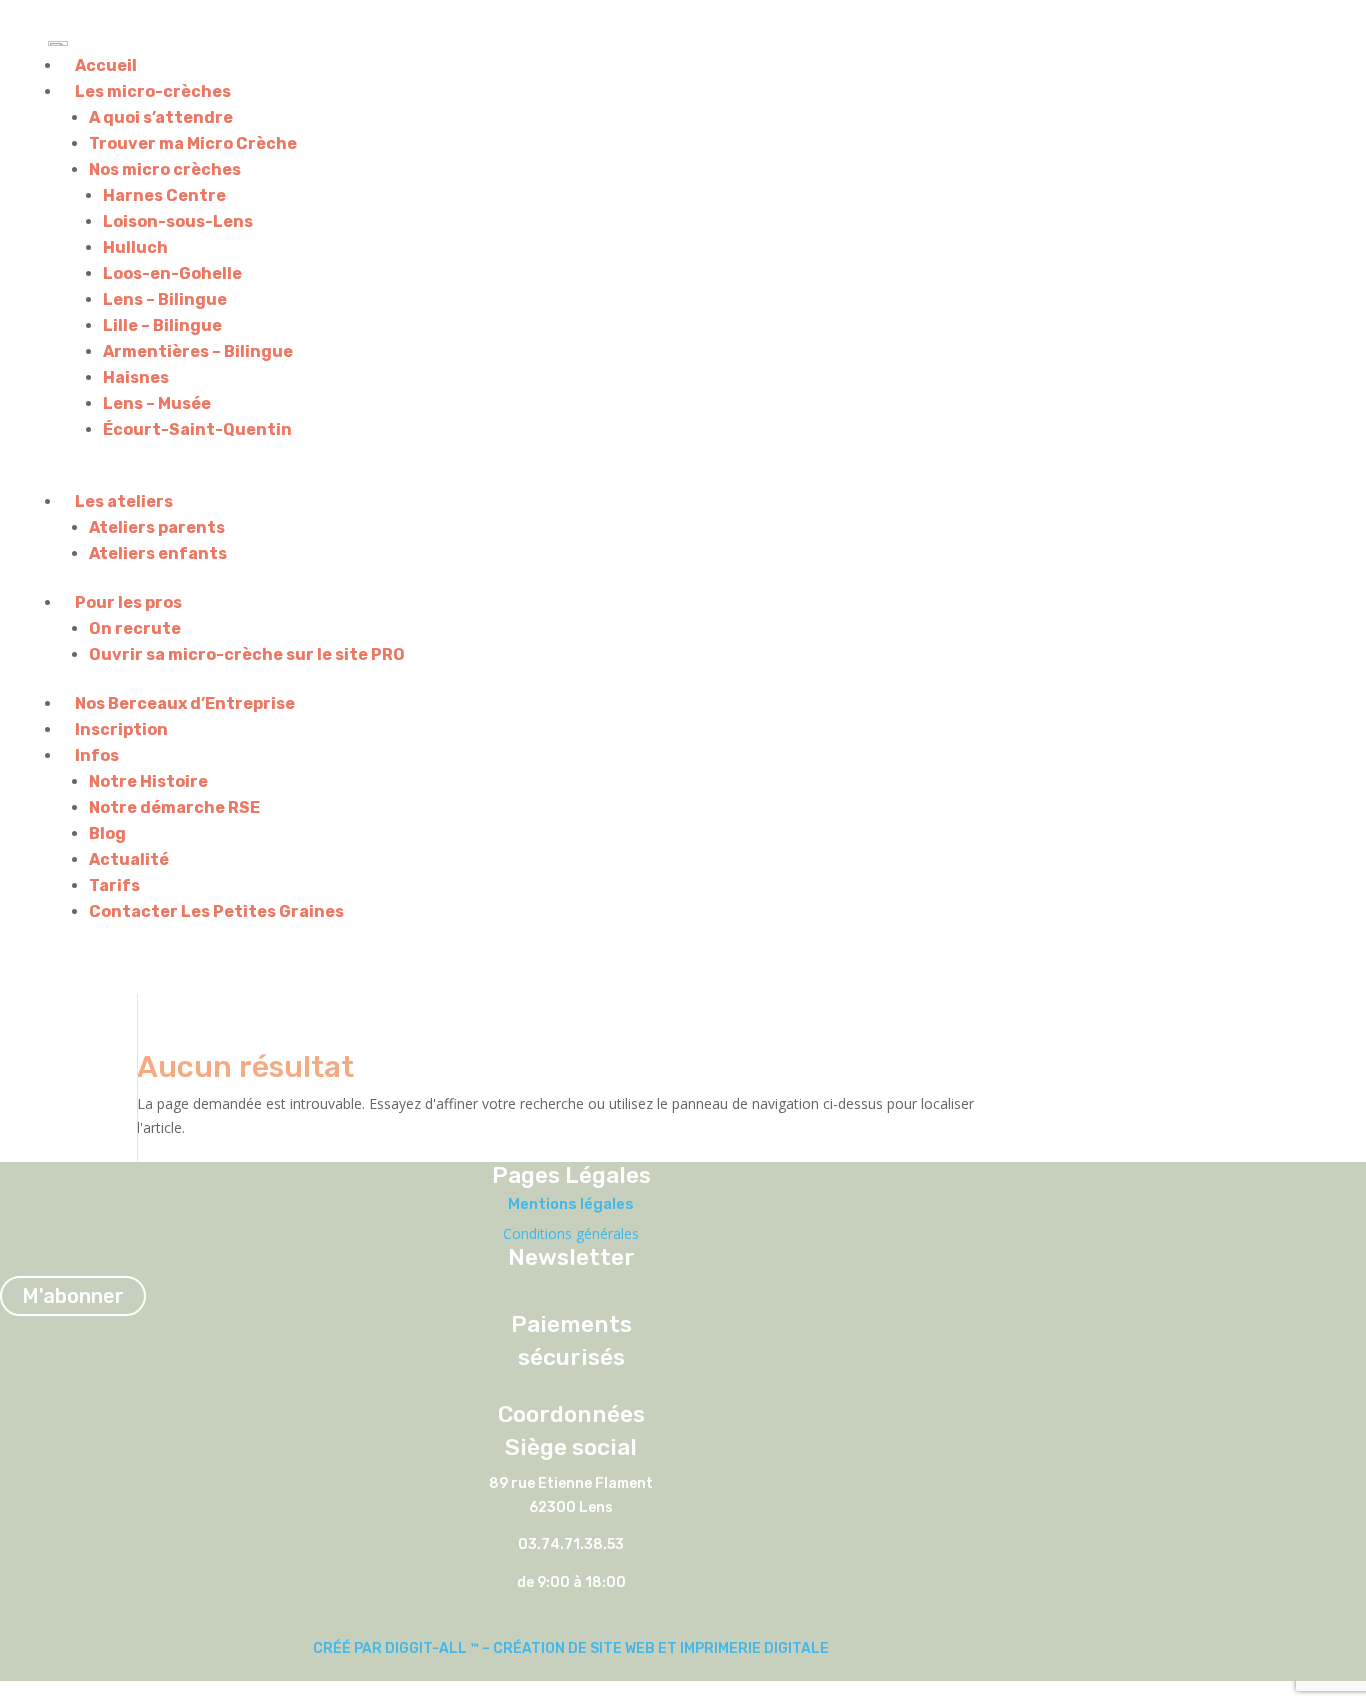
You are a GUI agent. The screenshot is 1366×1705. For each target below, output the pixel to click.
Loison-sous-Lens (178, 221)
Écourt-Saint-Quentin (197, 429)
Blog (107, 833)
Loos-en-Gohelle (172, 273)
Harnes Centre (164, 195)
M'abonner (73, 1296)
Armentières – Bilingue (198, 351)
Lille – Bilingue (162, 325)
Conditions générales (571, 1233)
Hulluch (135, 247)
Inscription (121, 729)
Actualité (129, 859)
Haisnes (136, 377)
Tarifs (114, 885)
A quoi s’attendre (161, 117)
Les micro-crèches (153, 91)
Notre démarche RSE (174, 807)
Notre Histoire (148, 781)
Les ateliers (124, 501)
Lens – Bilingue (165, 299)
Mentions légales (571, 1204)
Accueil (106, 65)
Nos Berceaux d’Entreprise (185, 703)
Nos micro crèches (165, 169)
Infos (97, 755)
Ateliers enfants (158, 553)
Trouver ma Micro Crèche (193, 143)
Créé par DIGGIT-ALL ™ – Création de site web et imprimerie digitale (571, 1648)
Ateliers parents (157, 527)
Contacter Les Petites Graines (216, 911)
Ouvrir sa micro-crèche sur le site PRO (247, 654)
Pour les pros (128, 602)
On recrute (135, 628)
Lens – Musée (157, 403)
